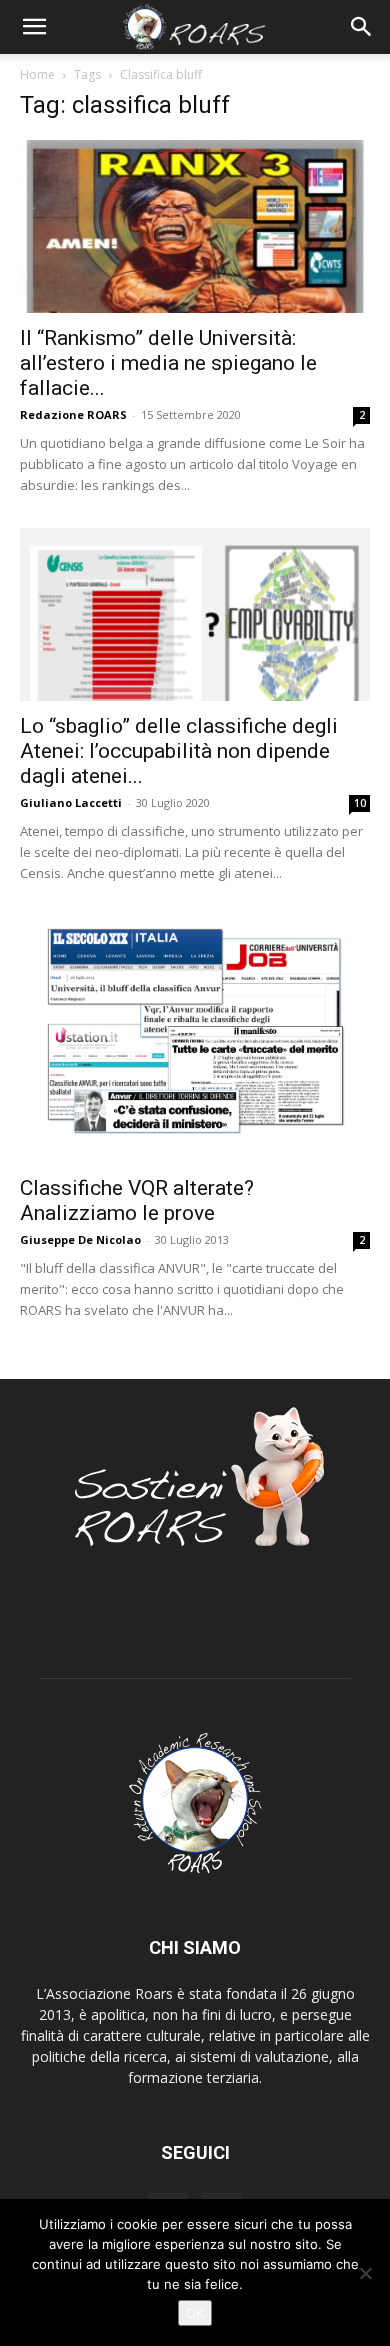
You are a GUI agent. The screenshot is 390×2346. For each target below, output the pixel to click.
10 (360, 803)
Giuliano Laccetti (71, 802)
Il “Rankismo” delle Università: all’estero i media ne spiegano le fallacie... (168, 363)
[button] (34, 27)
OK (195, 2313)
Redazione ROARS (73, 414)
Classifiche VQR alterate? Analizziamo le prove (137, 1200)
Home (37, 74)
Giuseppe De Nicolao (80, 1239)
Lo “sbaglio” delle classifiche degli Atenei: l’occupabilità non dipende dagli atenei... (179, 751)
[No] (365, 2273)
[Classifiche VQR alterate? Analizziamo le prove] (195, 1039)
